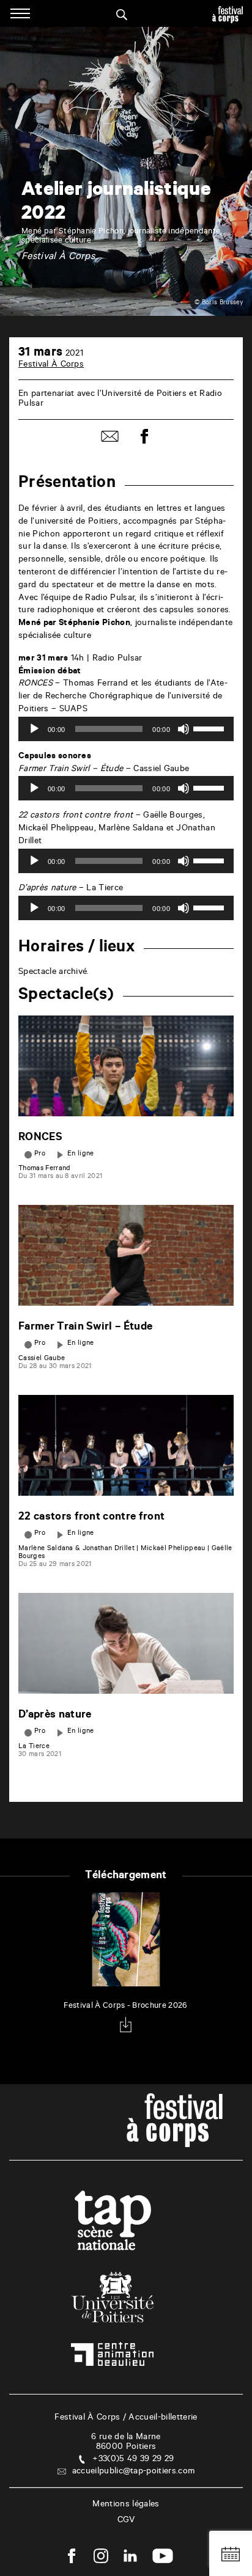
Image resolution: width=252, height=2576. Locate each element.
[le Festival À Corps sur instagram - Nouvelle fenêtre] (101, 2558)
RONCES (40, 1138)
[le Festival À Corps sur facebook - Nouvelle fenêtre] (72, 2558)
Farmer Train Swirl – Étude (85, 1328)
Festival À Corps (51, 365)
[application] (126, 729)
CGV (126, 2521)
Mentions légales (126, 2505)
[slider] (210, 728)
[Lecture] (34, 729)
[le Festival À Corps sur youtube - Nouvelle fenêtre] (163, 2558)
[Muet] (183, 729)
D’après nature (55, 1716)
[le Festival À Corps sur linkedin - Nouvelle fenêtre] (130, 2558)
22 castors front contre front (91, 1518)
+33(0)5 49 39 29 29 (133, 2460)
